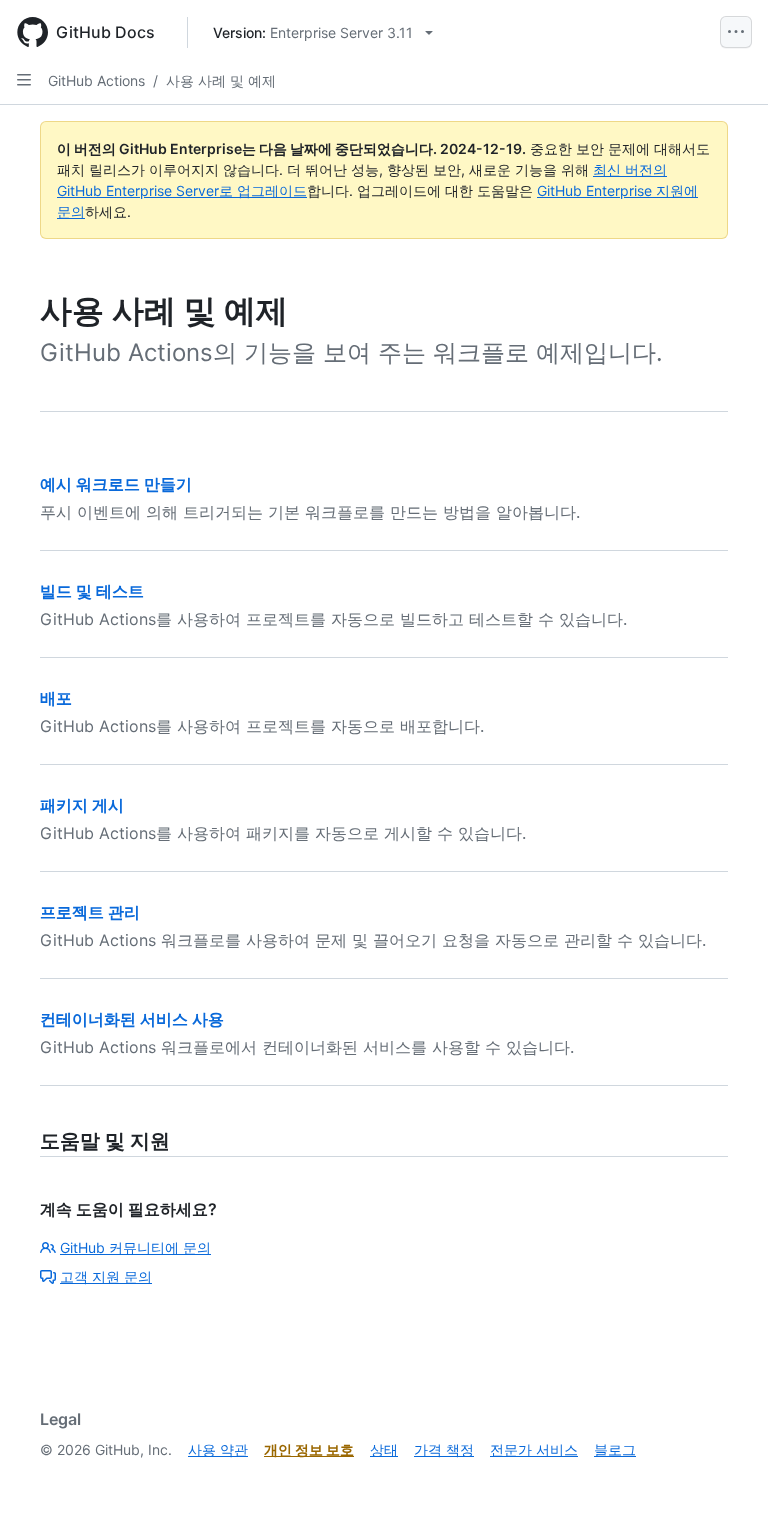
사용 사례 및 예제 (221, 80)
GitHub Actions (96, 80)
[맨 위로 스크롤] (724, 1480)
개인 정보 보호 (309, 1449)
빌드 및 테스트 (92, 591)
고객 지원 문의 (106, 1276)
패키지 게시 (82, 805)
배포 (56, 698)
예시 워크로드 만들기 (116, 484)
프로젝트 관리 (90, 912)
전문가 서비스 (534, 1449)
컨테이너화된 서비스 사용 (132, 1019)
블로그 (615, 1449)
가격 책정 (444, 1449)
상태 (384, 1449)
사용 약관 (218, 1449)
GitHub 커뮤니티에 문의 (135, 1247)
